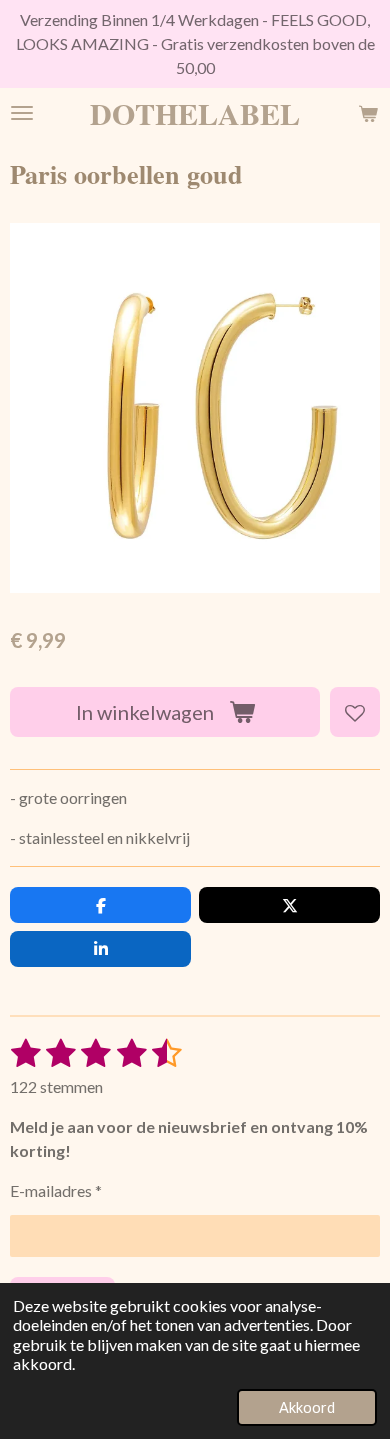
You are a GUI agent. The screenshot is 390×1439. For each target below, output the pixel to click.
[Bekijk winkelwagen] (368, 113)
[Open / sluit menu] (22, 113)
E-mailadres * (56, 1190)
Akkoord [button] (307, 1407)
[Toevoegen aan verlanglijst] (355, 712)
